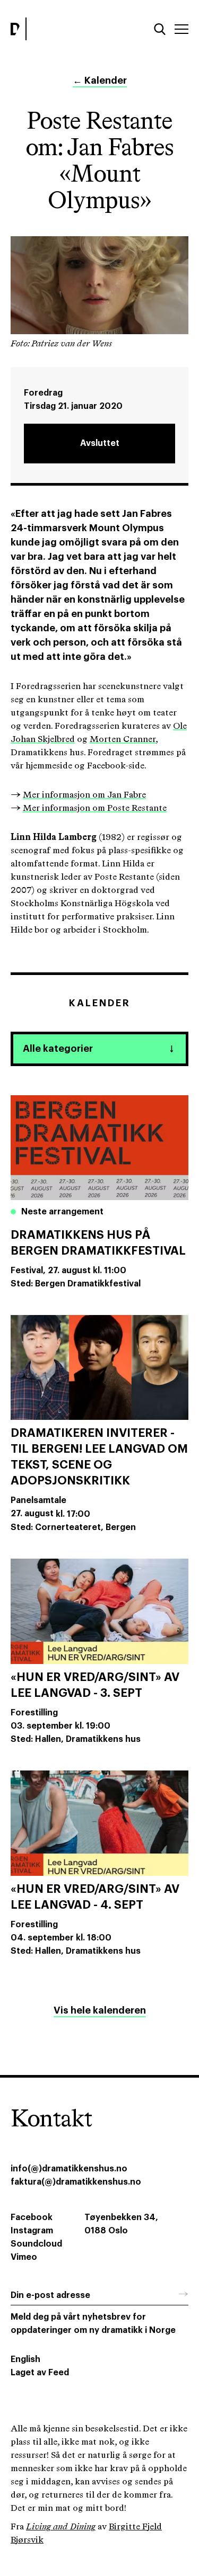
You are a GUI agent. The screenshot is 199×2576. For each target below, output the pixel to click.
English (25, 2359)
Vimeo (24, 2257)
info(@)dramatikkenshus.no (69, 2169)
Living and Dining (61, 2527)
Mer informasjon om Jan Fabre (84, 795)
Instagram (32, 2231)
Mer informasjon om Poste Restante (95, 808)
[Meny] (181, 29)
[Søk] (160, 29)
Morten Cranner (123, 740)
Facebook (32, 2217)
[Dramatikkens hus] (52, 29)
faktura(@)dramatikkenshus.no (76, 2182)
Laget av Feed (40, 2373)
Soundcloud (36, 2244)
